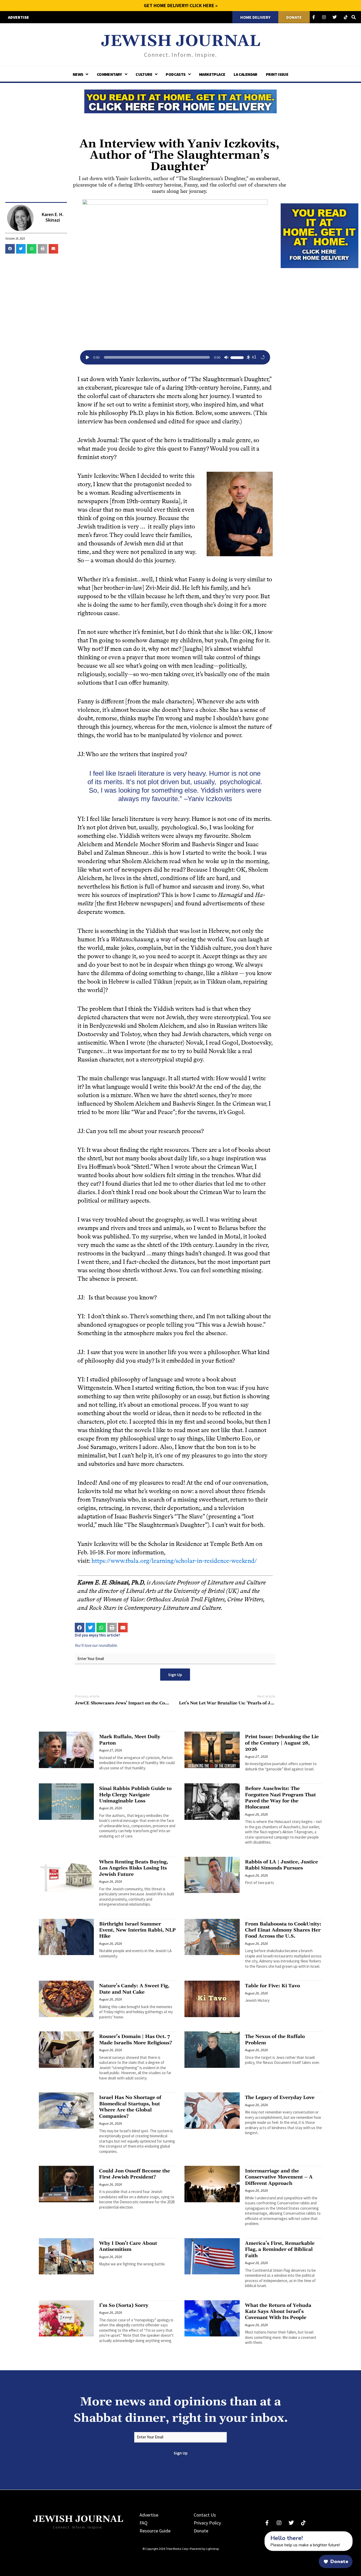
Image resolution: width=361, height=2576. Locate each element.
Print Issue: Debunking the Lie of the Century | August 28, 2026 (282, 1743)
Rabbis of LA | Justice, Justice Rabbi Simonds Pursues (281, 1865)
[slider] (238, 357)
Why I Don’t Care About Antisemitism (128, 2246)
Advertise (149, 2515)
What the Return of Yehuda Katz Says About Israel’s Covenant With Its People (278, 2312)
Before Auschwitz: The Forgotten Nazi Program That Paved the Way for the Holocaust (280, 1798)
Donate (201, 2531)
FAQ (144, 2523)
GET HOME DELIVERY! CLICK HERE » (181, 5)
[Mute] (226, 357)
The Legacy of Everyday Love (280, 2098)
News (78, 74)
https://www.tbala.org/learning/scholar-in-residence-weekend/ (174, 1561)
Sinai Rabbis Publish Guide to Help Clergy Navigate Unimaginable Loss (135, 1795)
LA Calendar (245, 74)
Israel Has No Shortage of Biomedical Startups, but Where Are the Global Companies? (130, 2107)
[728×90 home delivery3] (181, 101)
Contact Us (205, 2515)
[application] (175, 357)
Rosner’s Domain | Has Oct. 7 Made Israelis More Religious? (136, 2040)
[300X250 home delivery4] (320, 235)
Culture (144, 74)
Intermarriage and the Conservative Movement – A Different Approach (279, 2177)
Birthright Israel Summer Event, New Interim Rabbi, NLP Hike (137, 1930)
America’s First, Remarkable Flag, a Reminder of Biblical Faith (280, 2250)
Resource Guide (155, 2531)
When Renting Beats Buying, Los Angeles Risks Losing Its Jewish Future (134, 1868)
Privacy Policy (207, 2523)
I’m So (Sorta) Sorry (124, 2305)
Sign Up (175, 1675)
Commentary (109, 74)
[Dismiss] (260, 2534)
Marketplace (212, 74)
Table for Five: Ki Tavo (272, 1986)
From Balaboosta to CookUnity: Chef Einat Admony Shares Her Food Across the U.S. (283, 1930)
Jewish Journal (181, 41)
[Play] (87, 357)
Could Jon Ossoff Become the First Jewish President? (135, 2174)
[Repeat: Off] (263, 357)
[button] (10, 249)
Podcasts (175, 74)
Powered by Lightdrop (204, 2549)
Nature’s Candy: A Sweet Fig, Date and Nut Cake (134, 1989)
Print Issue (277, 74)
